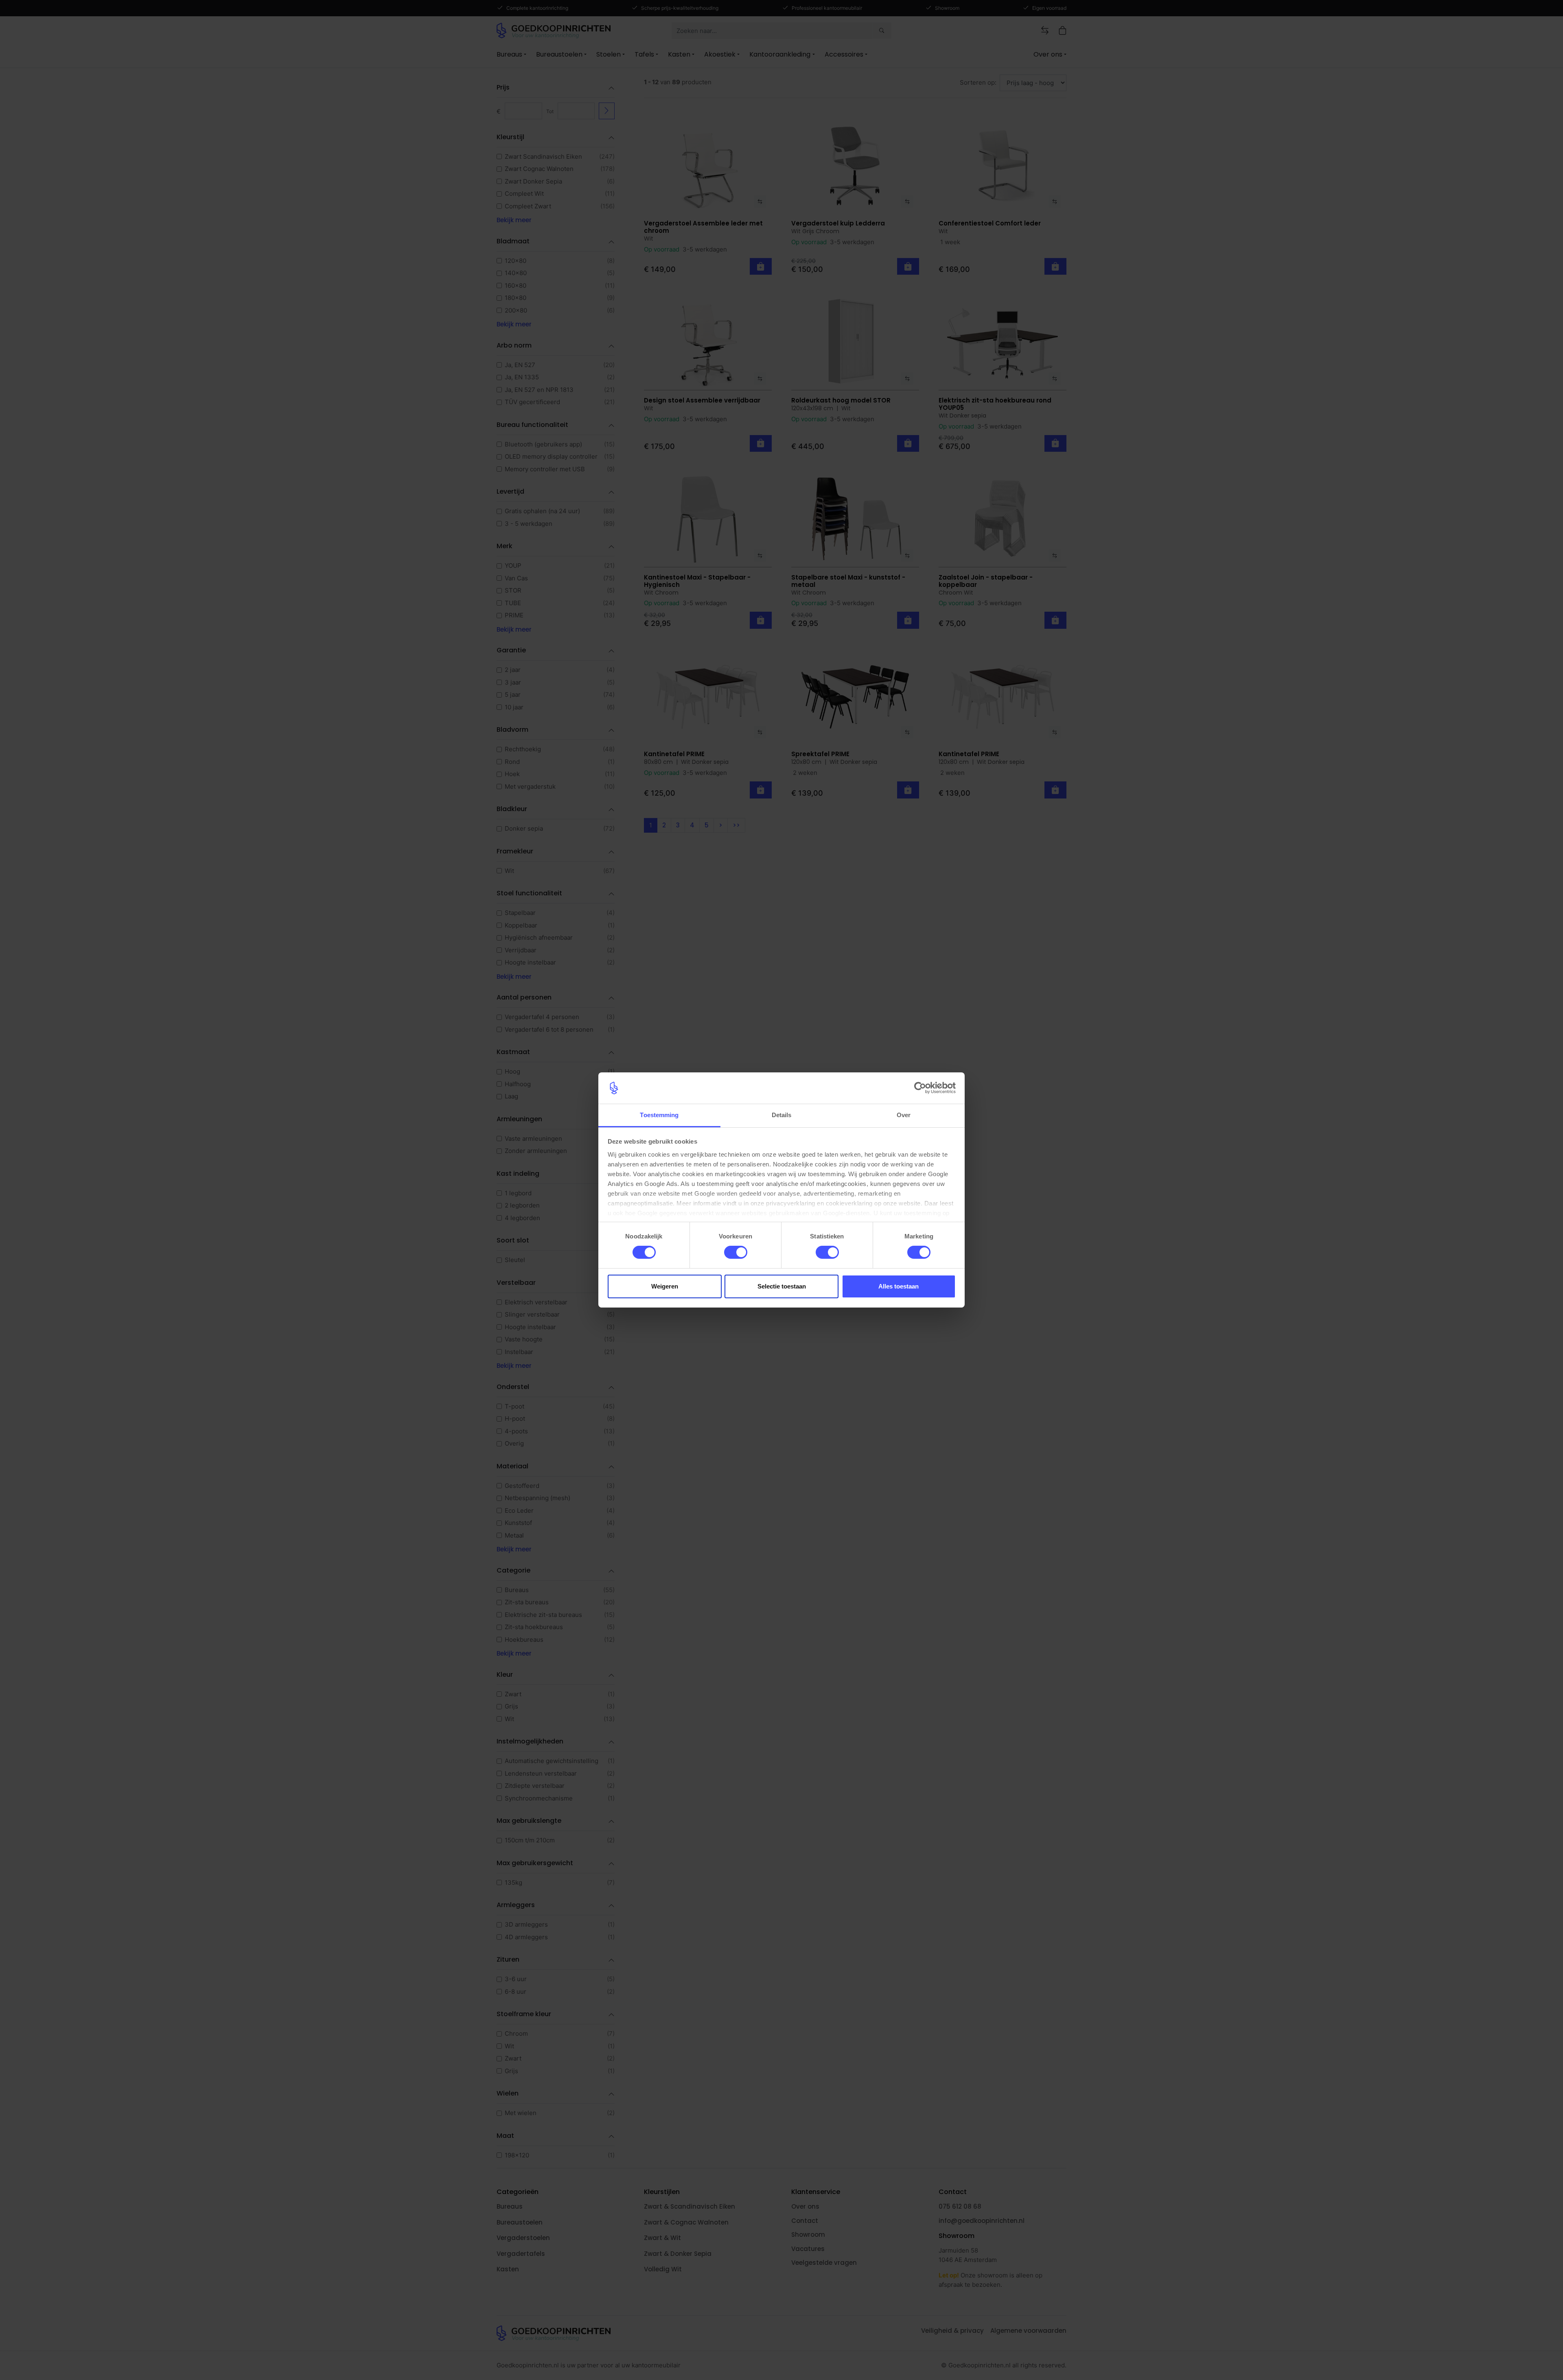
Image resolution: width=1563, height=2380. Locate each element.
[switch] (736, 1252)
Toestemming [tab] (659, 1115)
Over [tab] (904, 1115)
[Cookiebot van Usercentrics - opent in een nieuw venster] (920, 1088)
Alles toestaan (899, 1286)
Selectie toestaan (782, 1286)
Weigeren (665, 1286)
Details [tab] (782, 1115)
